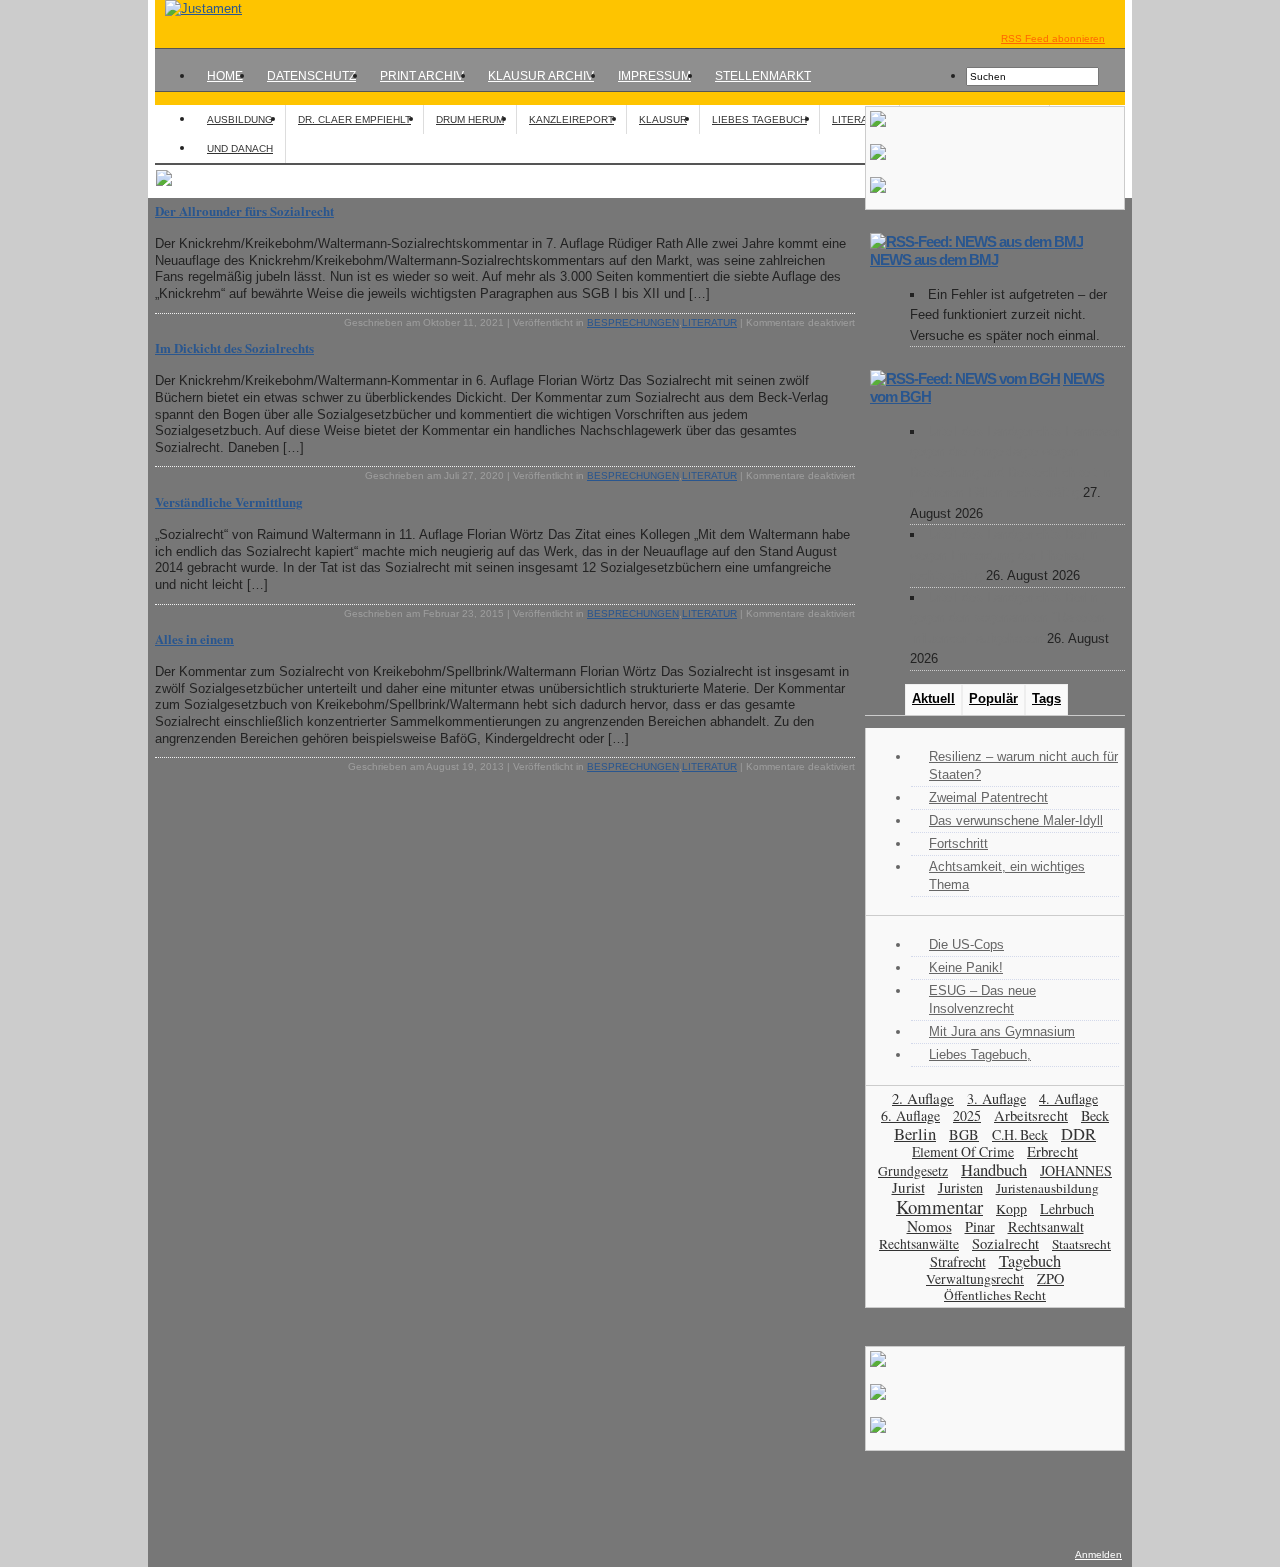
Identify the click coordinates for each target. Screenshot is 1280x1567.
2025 (967, 1115)
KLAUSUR (663, 119)
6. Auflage (910, 1115)
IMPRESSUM (654, 76)
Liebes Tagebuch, (980, 1054)
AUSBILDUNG (240, 119)
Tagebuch (1030, 1261)
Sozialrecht (1005, 1243)
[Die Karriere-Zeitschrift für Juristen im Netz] (198, 8)
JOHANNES (1076, 1170)
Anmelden (1098, 1554)
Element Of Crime (963, 1151)
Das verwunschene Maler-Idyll (1016, 820)
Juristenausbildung (1047, 1188)
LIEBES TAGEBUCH (759, 119)
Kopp (1011, 1208)
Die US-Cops (966, 944)
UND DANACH (240, 148)
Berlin (915, 1133)
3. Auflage (996, 1098)
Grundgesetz (913, 1171)
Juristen (960, 1187)
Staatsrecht (1081, 1244)
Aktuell (933, 698)
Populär (993, 698)
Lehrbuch (1067, 1208)
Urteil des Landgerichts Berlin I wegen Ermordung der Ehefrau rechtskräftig (1008, 555)
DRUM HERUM (470, 119)
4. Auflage (1068, 1098)
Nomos (929, 1226)
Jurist (908, 1187)
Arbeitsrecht (1031, 1115)
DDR (1078, 1134)
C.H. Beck (1020, 1134)
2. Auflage (923, 1098)
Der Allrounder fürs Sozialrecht (244, 210)
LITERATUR (859, 119)
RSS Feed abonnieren (1053, 38)
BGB (964, 1134)
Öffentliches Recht (995, 1295)
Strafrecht (958, 1261)
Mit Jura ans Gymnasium (1002, 1031)
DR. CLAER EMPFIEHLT (354, 119)
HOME (225, 76)
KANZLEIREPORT (571, 119)
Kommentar (939, 1206)
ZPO (1050, 1278)
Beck (1095, 1115)
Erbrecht (1052, 1151)
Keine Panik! (966, 967)
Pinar (980, 1226)
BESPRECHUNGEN (633, 322)
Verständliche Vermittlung (229, 501)
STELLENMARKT (763, 76)
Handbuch (994, 1169)
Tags (1046, 698)
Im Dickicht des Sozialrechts (234, 347)
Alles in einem (194, 638)
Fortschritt (958, 843)
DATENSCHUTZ (311, 76)
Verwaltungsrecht (975, 1278)
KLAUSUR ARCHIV (541, 76)
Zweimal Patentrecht (988, 797)
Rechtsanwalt (1046, 1226)
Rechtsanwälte (919, 1244)
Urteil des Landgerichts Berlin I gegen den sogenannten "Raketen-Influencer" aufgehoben (1009, 618)
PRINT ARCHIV (422, 76)
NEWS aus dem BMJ (934, 259)
